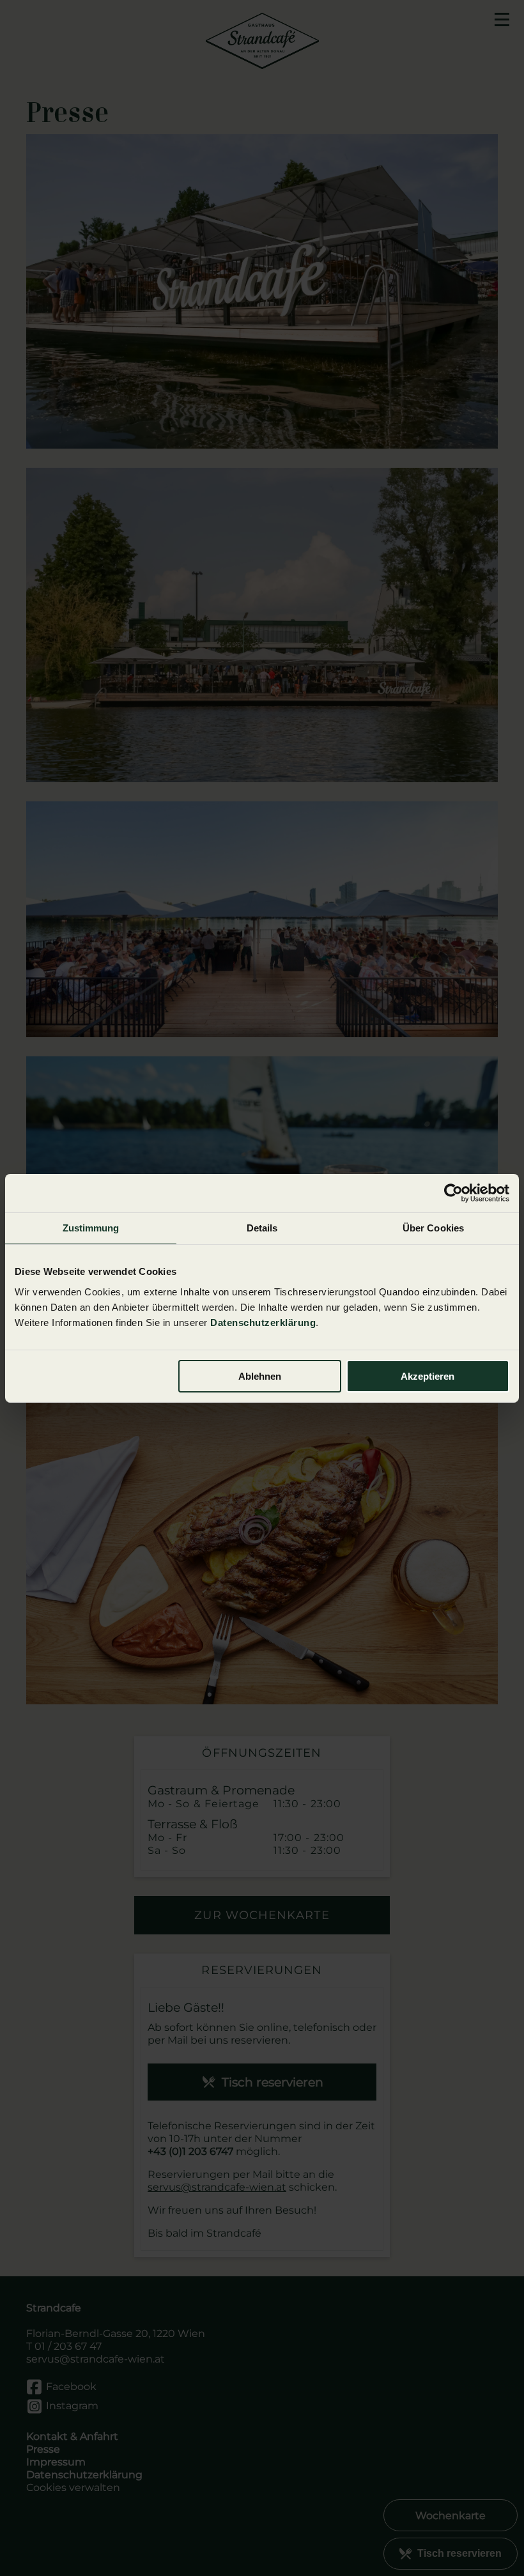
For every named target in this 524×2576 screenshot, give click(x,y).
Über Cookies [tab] (433, 1227)
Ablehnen (260, 1376)
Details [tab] (262, 1227)
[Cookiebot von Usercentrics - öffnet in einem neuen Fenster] (453, 1192)
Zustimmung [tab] (91, 1227)
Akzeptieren (428, 1376)
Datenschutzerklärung (263, 1323)
